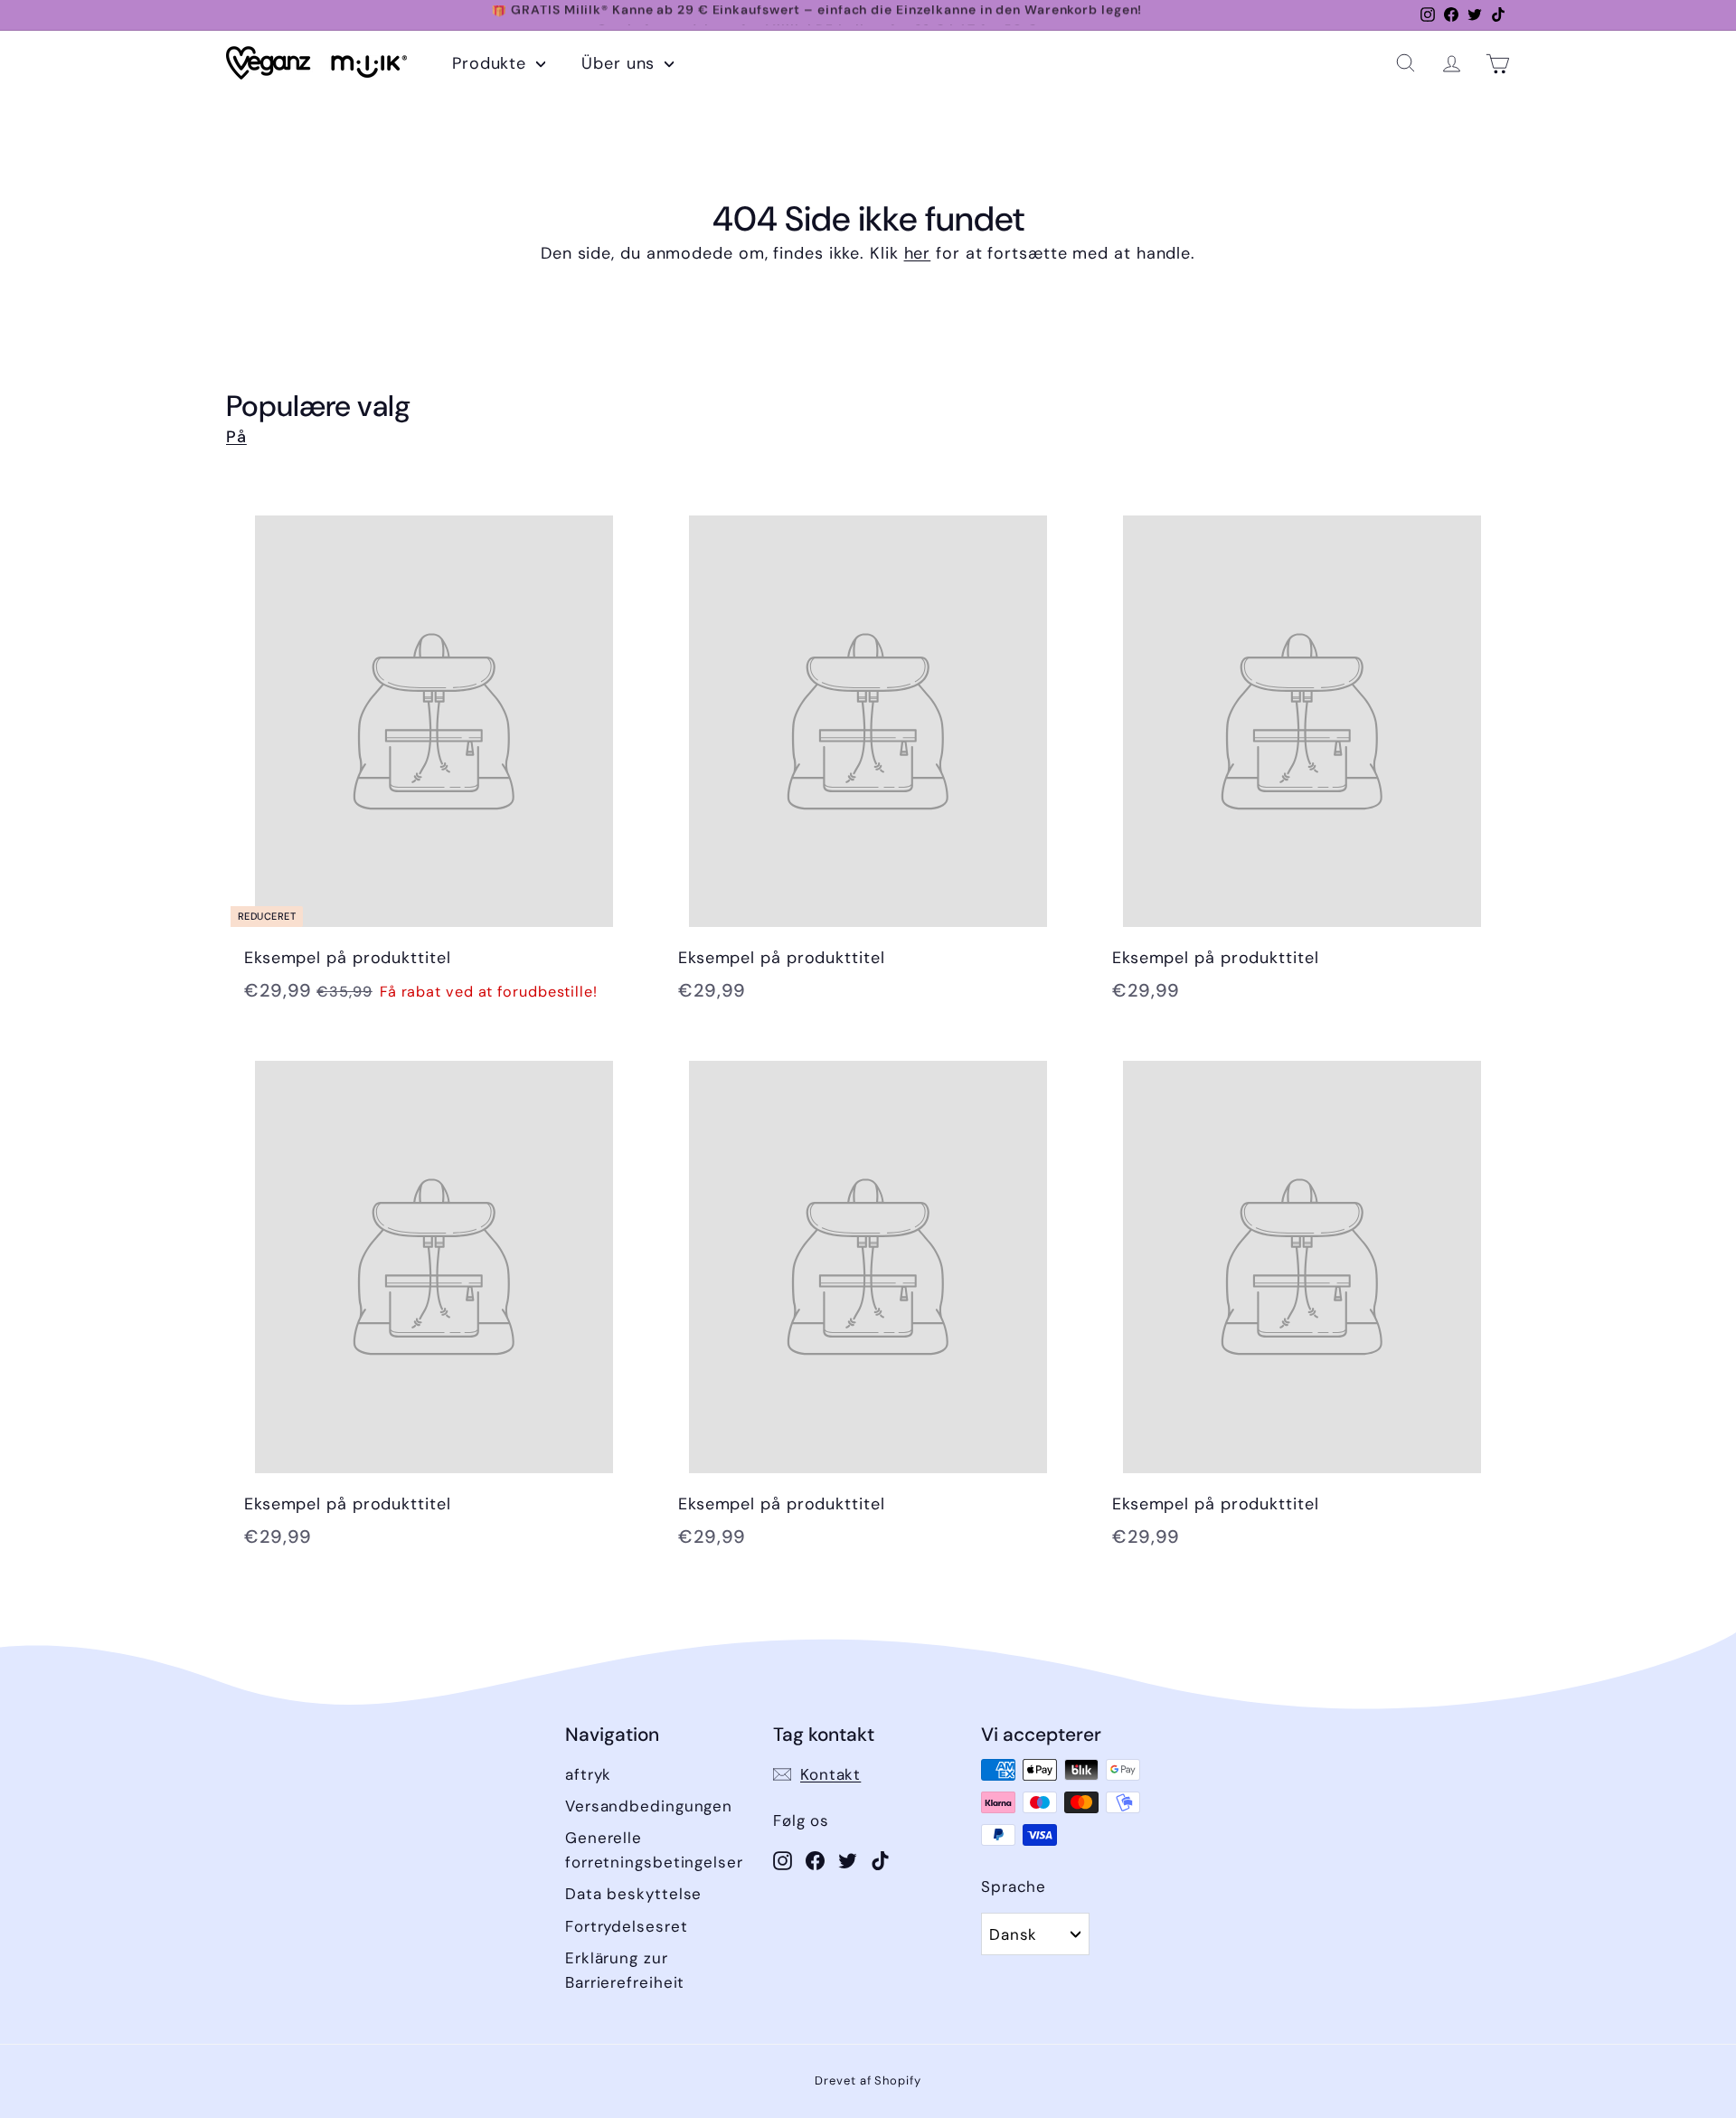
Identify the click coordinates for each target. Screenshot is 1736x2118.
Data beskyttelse (633, 1894)
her (918, 253)
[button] (1406, 63)
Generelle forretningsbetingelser (654, 1850)
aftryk (588, 1774)
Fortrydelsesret (627, 1926)
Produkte (492, 63)
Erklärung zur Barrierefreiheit (625, 1970)
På (236, 437)
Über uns (621, 63)
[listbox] (1035, 1934)
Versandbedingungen (649, 1806)
